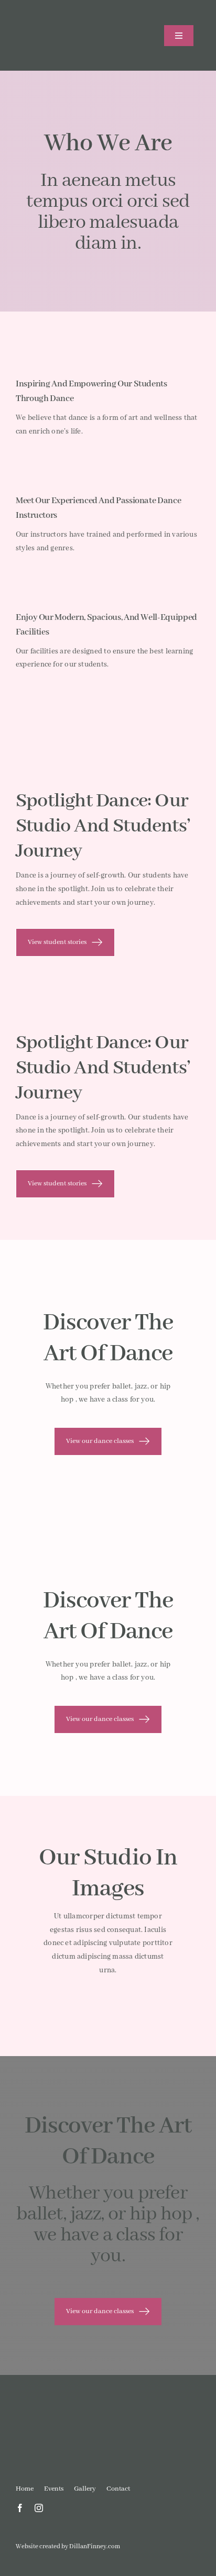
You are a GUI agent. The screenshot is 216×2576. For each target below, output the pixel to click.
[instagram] (39, 2508)
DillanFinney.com (95, 2546)
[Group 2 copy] (60, 14)
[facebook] (20, 2508)
